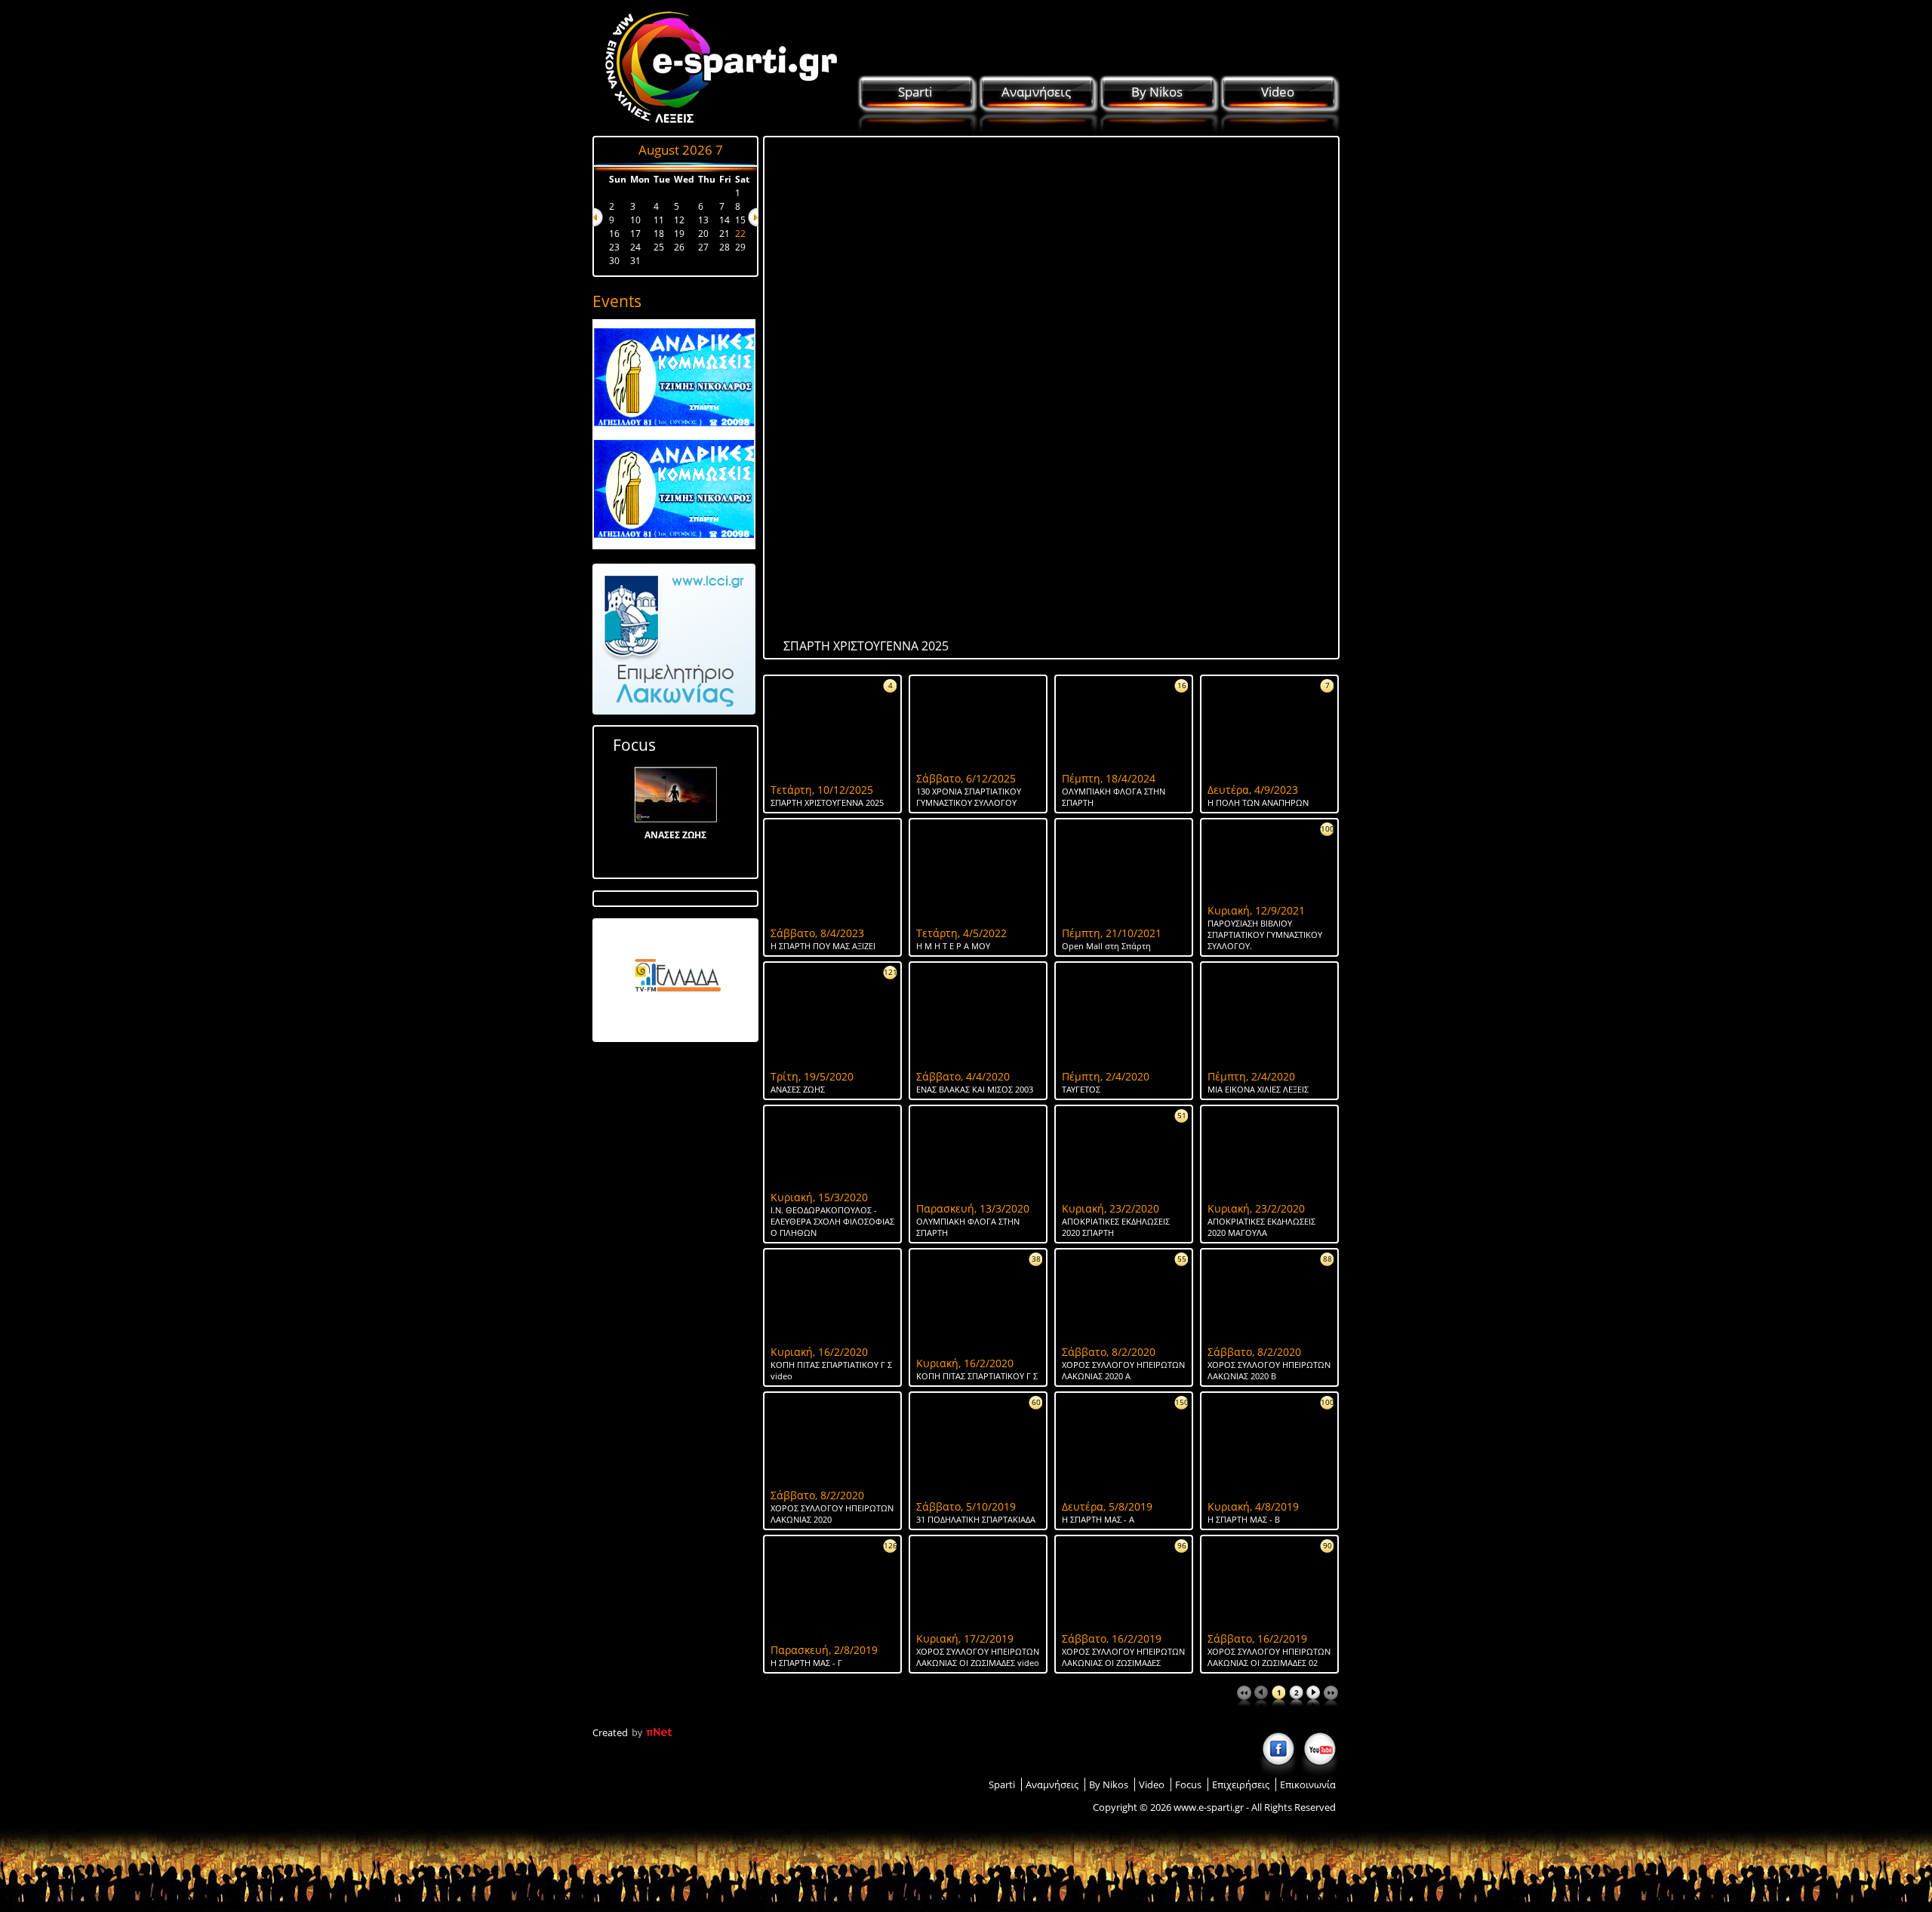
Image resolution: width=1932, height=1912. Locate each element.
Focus (634, 745)
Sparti (915, 92)
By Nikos (1157, 92)
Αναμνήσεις (1036, 92)
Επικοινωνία (1308, 1784)
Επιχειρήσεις (1241, 1784)
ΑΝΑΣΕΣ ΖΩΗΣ (675, 835)
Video (1278, 92)
